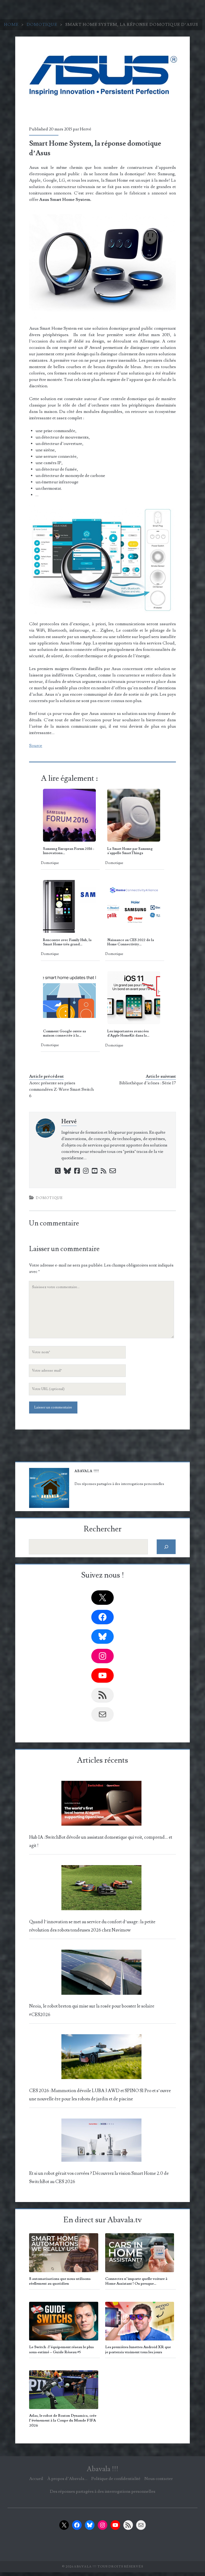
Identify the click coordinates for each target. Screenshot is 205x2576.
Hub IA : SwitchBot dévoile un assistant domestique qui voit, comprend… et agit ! (101, 1842)
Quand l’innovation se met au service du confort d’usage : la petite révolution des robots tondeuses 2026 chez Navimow (92, 1926)
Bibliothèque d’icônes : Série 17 (148, 1083)
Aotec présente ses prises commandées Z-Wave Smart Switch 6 (61, 1089)
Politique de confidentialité (116, 2479)
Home (11, 25)
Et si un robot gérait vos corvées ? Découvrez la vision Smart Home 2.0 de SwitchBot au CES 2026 (99, 2178)
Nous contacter (159, 2479)
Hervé (86, 129)
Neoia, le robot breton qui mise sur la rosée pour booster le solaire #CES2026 (92, 2010)
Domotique (42, 25)
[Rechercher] (166, 1547)
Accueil (36, 2479)
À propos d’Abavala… (67, 2479)
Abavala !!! (102, 2469)
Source (36, 746)
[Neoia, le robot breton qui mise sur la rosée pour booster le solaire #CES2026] (101, 1974)
